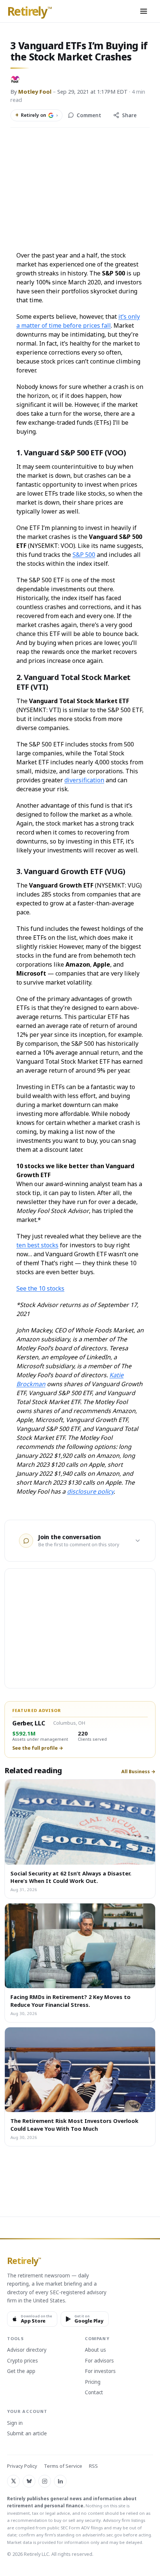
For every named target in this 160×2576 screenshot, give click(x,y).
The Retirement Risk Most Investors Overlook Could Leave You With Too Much (74, 2124)
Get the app (21, 2371)
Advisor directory (27, 2350)
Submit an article (27, 2434)
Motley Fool (35, 91)
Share (129, 115)
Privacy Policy (22, 2466)
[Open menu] (144, 11)
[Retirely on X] (13, 2481)
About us (95, 2350)
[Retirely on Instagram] (45, 2481)
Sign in (15, 2423)
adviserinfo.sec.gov (102, 2535)
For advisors (99, 2361)
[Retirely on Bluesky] (29, 2481)
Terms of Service (63, 2466)
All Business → (138, 1772)
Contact (94, 2393)
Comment (89, 115)
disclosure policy (90, 1491)
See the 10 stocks (40, 1288)
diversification (84, 780)
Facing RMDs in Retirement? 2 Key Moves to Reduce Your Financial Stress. (71, 2000)
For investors (100, 2371)
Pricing (93, 2382)
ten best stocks (37, 1245)
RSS (93, 2466)
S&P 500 (84, 555)
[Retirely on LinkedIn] (60, 2481)
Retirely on (36, 115)
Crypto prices (23, 2361)
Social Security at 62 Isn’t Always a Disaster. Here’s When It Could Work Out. (71, 1877)
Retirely (30, 12)
